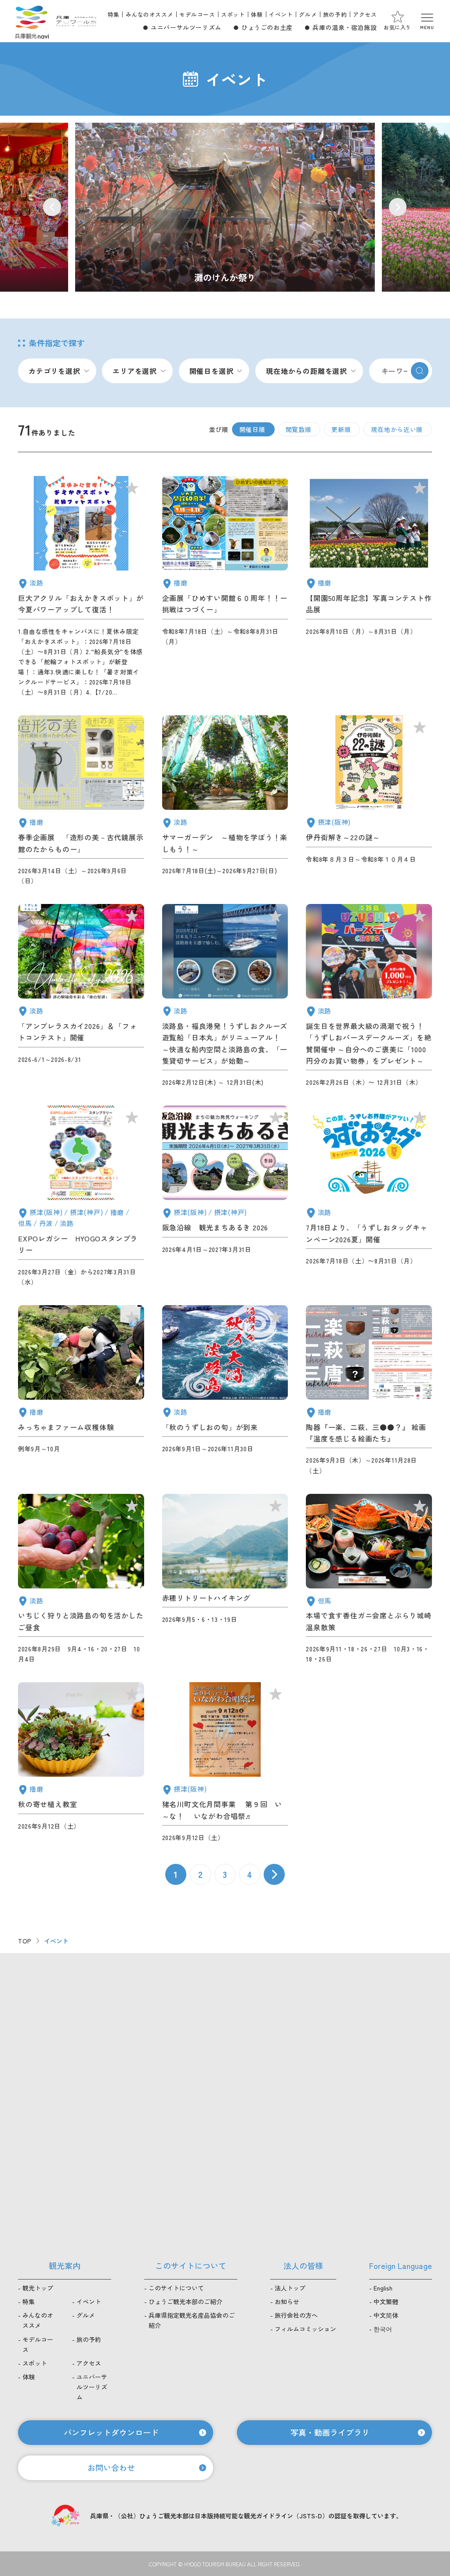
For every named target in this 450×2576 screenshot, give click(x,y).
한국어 (383, 2329)
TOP (25, 1941)
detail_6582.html (225, 1579)
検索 (420, 371)
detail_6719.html (369, 1390)
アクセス (365, 14)
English (383, 2288)
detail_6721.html (225, 1390)
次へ (274, 1874)
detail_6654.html (369, 1196)
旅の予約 (335, 14)
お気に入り (397, 27)
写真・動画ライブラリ (330, 2432)
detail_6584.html (225, 1196)
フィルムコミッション (305, 2329)
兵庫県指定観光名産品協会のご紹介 (192, 2320)
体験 (257, 14)
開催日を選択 (212, 371)
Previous (52, 207)
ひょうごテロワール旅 (76, 21)
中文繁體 (386, 2302)
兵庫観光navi (32, 21)
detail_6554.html (81, 1196)
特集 (114, 14)
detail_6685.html (81, 1390)
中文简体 (386, 2315)
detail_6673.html (369, 587)
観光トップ (38, 2288)
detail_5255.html (81, 801)
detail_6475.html (369, 996)
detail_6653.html (81, 1762)
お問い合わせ (111, 2467)
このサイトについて (176, 2288)
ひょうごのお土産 (267, 27)
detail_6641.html (369, 1579)
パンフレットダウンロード (111, 2432)
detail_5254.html (225, 996)
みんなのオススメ (150, 14)
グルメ (308, 14)
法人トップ (290, 2288)
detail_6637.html (81, 1579)
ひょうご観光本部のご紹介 (185, 2302)
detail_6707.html (225, 1762)
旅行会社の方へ (296, 2315)
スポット (233, 14)
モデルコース (197, 14)
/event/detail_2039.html (225, 207)
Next (398, 207)
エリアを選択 (135, 371)
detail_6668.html (225, 801)
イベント (281, 14)
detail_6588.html (81, 996)
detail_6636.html (81, 587)
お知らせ (287, 2302)
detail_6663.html (225, 587)
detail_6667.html (369, 801)
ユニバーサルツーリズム (186, 27)
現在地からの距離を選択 (307, 371)
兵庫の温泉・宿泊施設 (345, 27)
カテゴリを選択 (54, 371)
